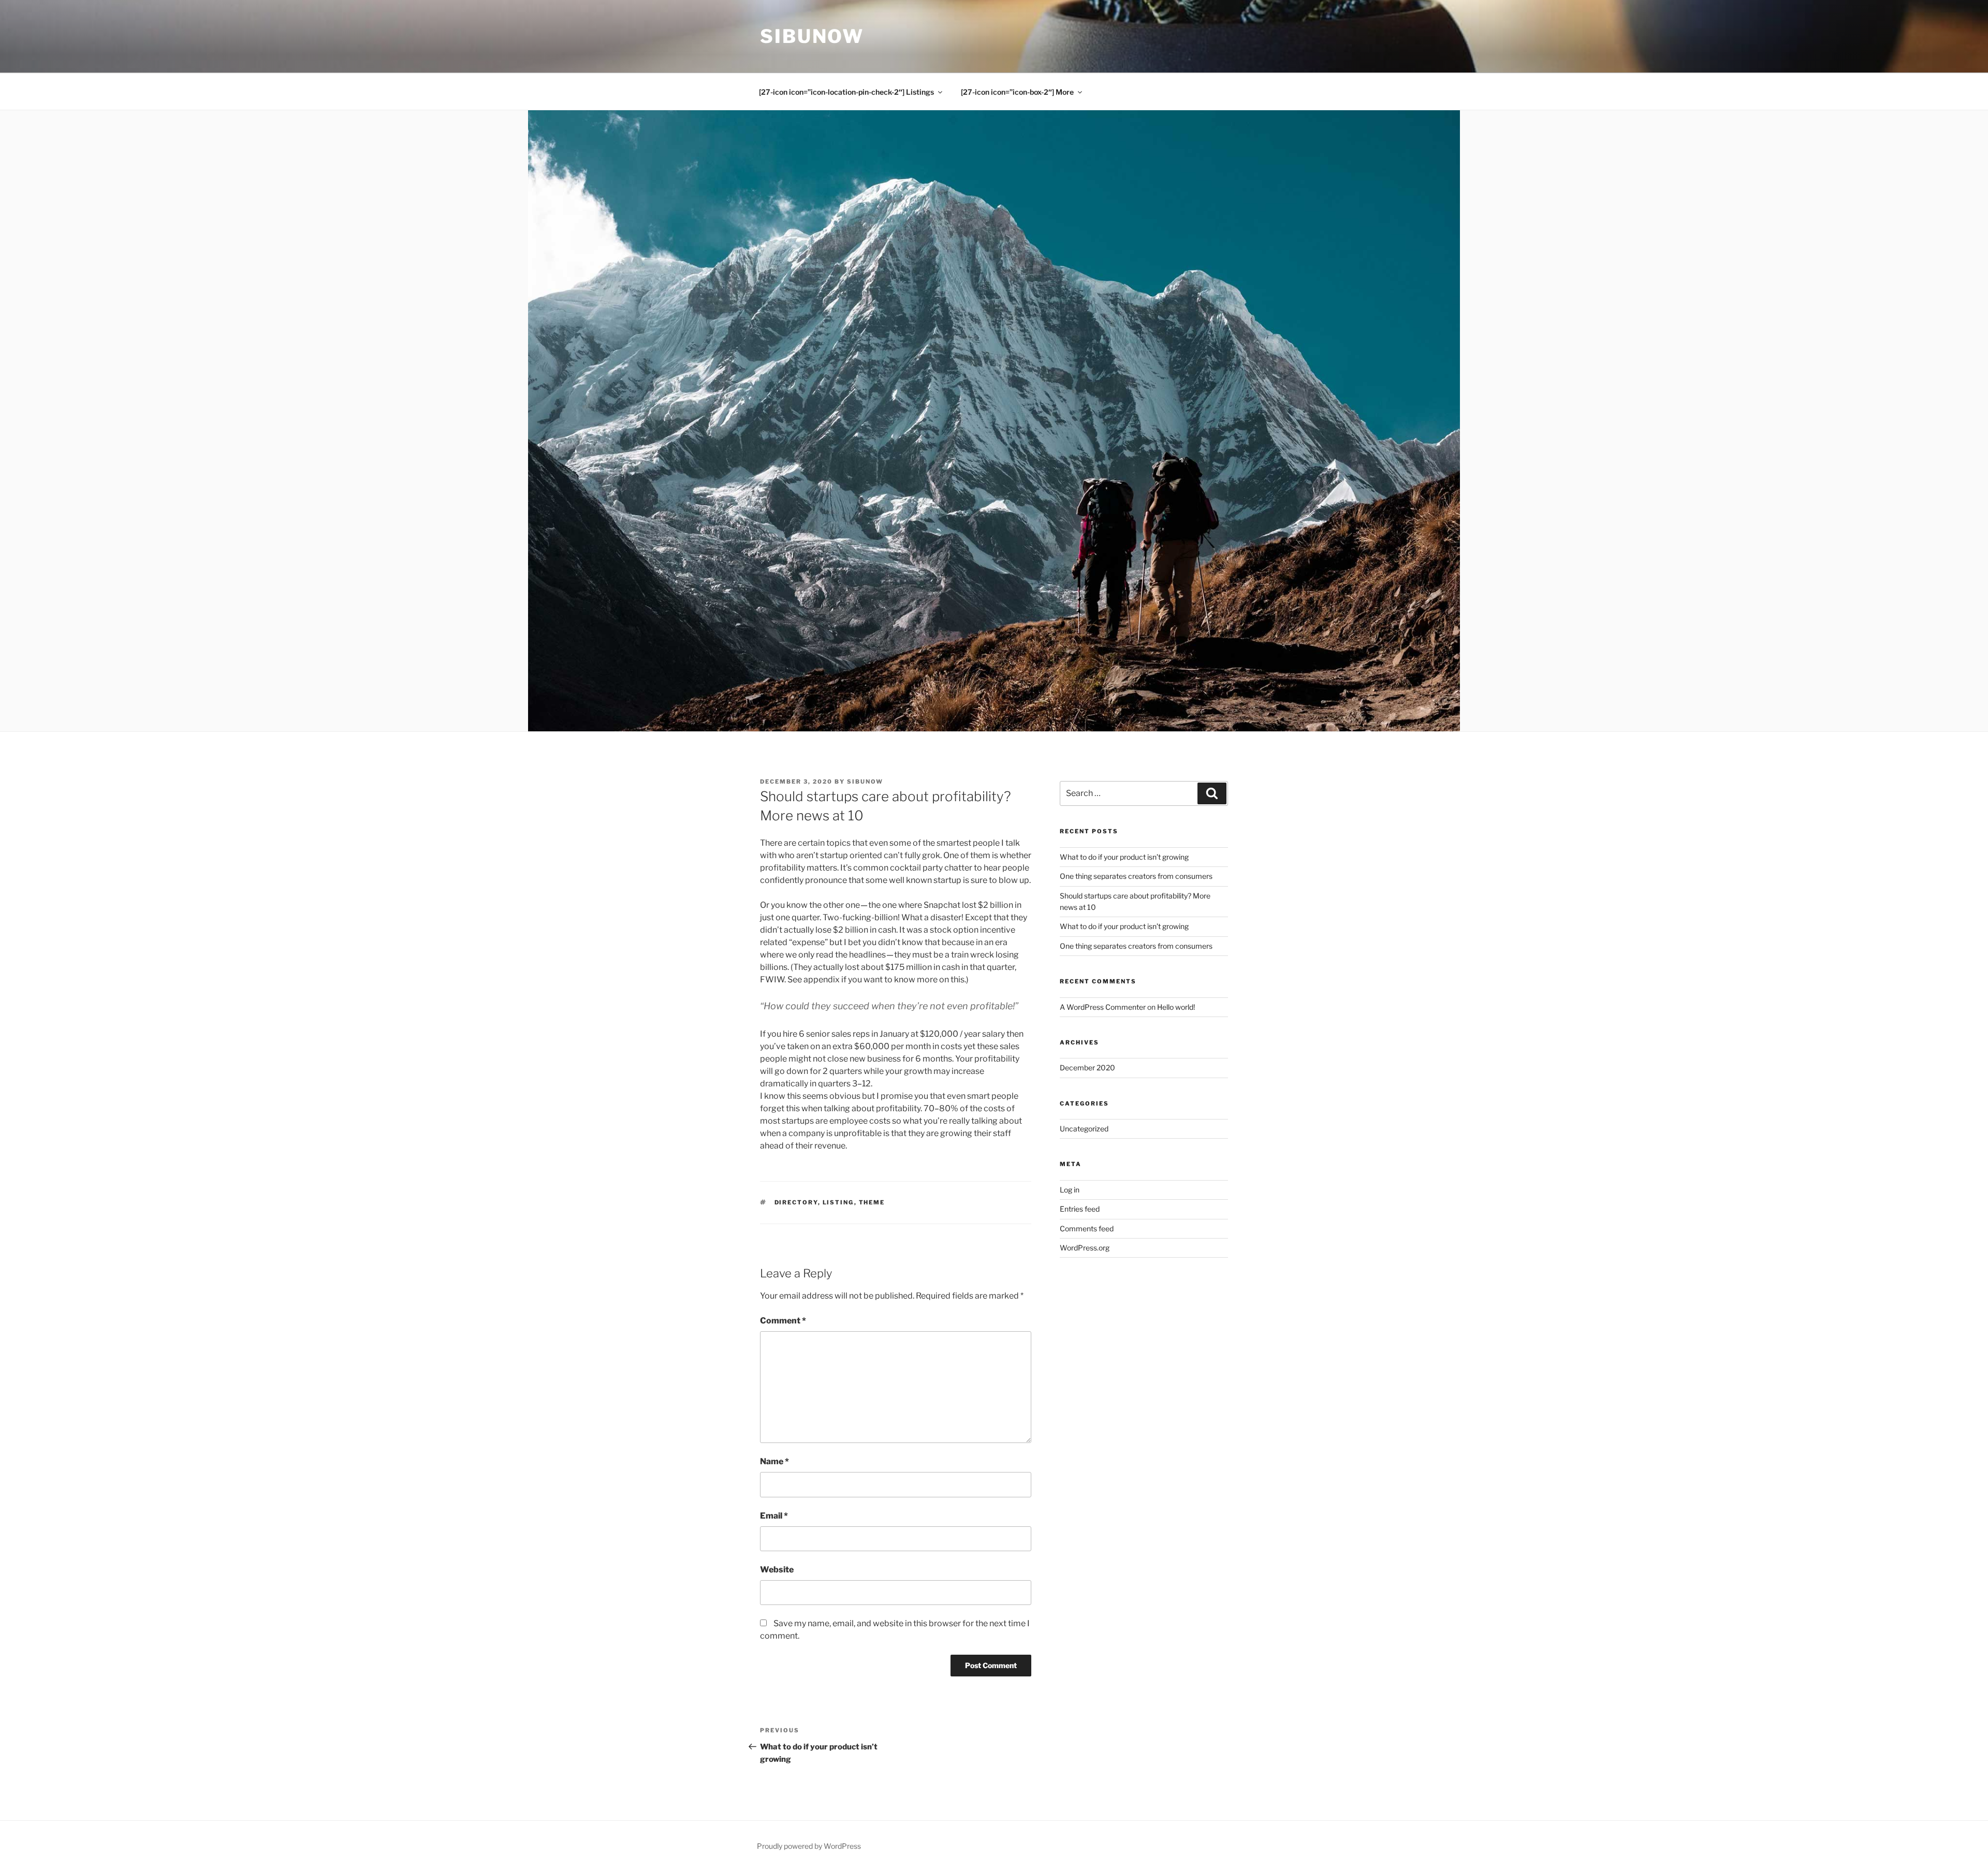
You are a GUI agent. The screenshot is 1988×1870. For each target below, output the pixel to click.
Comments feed (1087, 1228)
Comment (783, 1321)
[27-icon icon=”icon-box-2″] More (1017, 92)
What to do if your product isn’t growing (1124, 857)
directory (796, 1202)
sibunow (865, 782)
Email (774, 1516)
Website (777, 1570)
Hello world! (1176, 1007)
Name (774, 1461)
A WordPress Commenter (1103, 1007)
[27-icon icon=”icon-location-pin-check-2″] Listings (846, 92)
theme (872, 1202)
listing (838, 1202)
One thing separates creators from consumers (1136, 876)
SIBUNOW (812, 36)
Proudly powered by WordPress (809, 1846)
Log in (1070, 1190)
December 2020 (1087, 1067)
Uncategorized (1084, 1129)
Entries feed (1080, 1209)
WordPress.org (1085, 1248)
